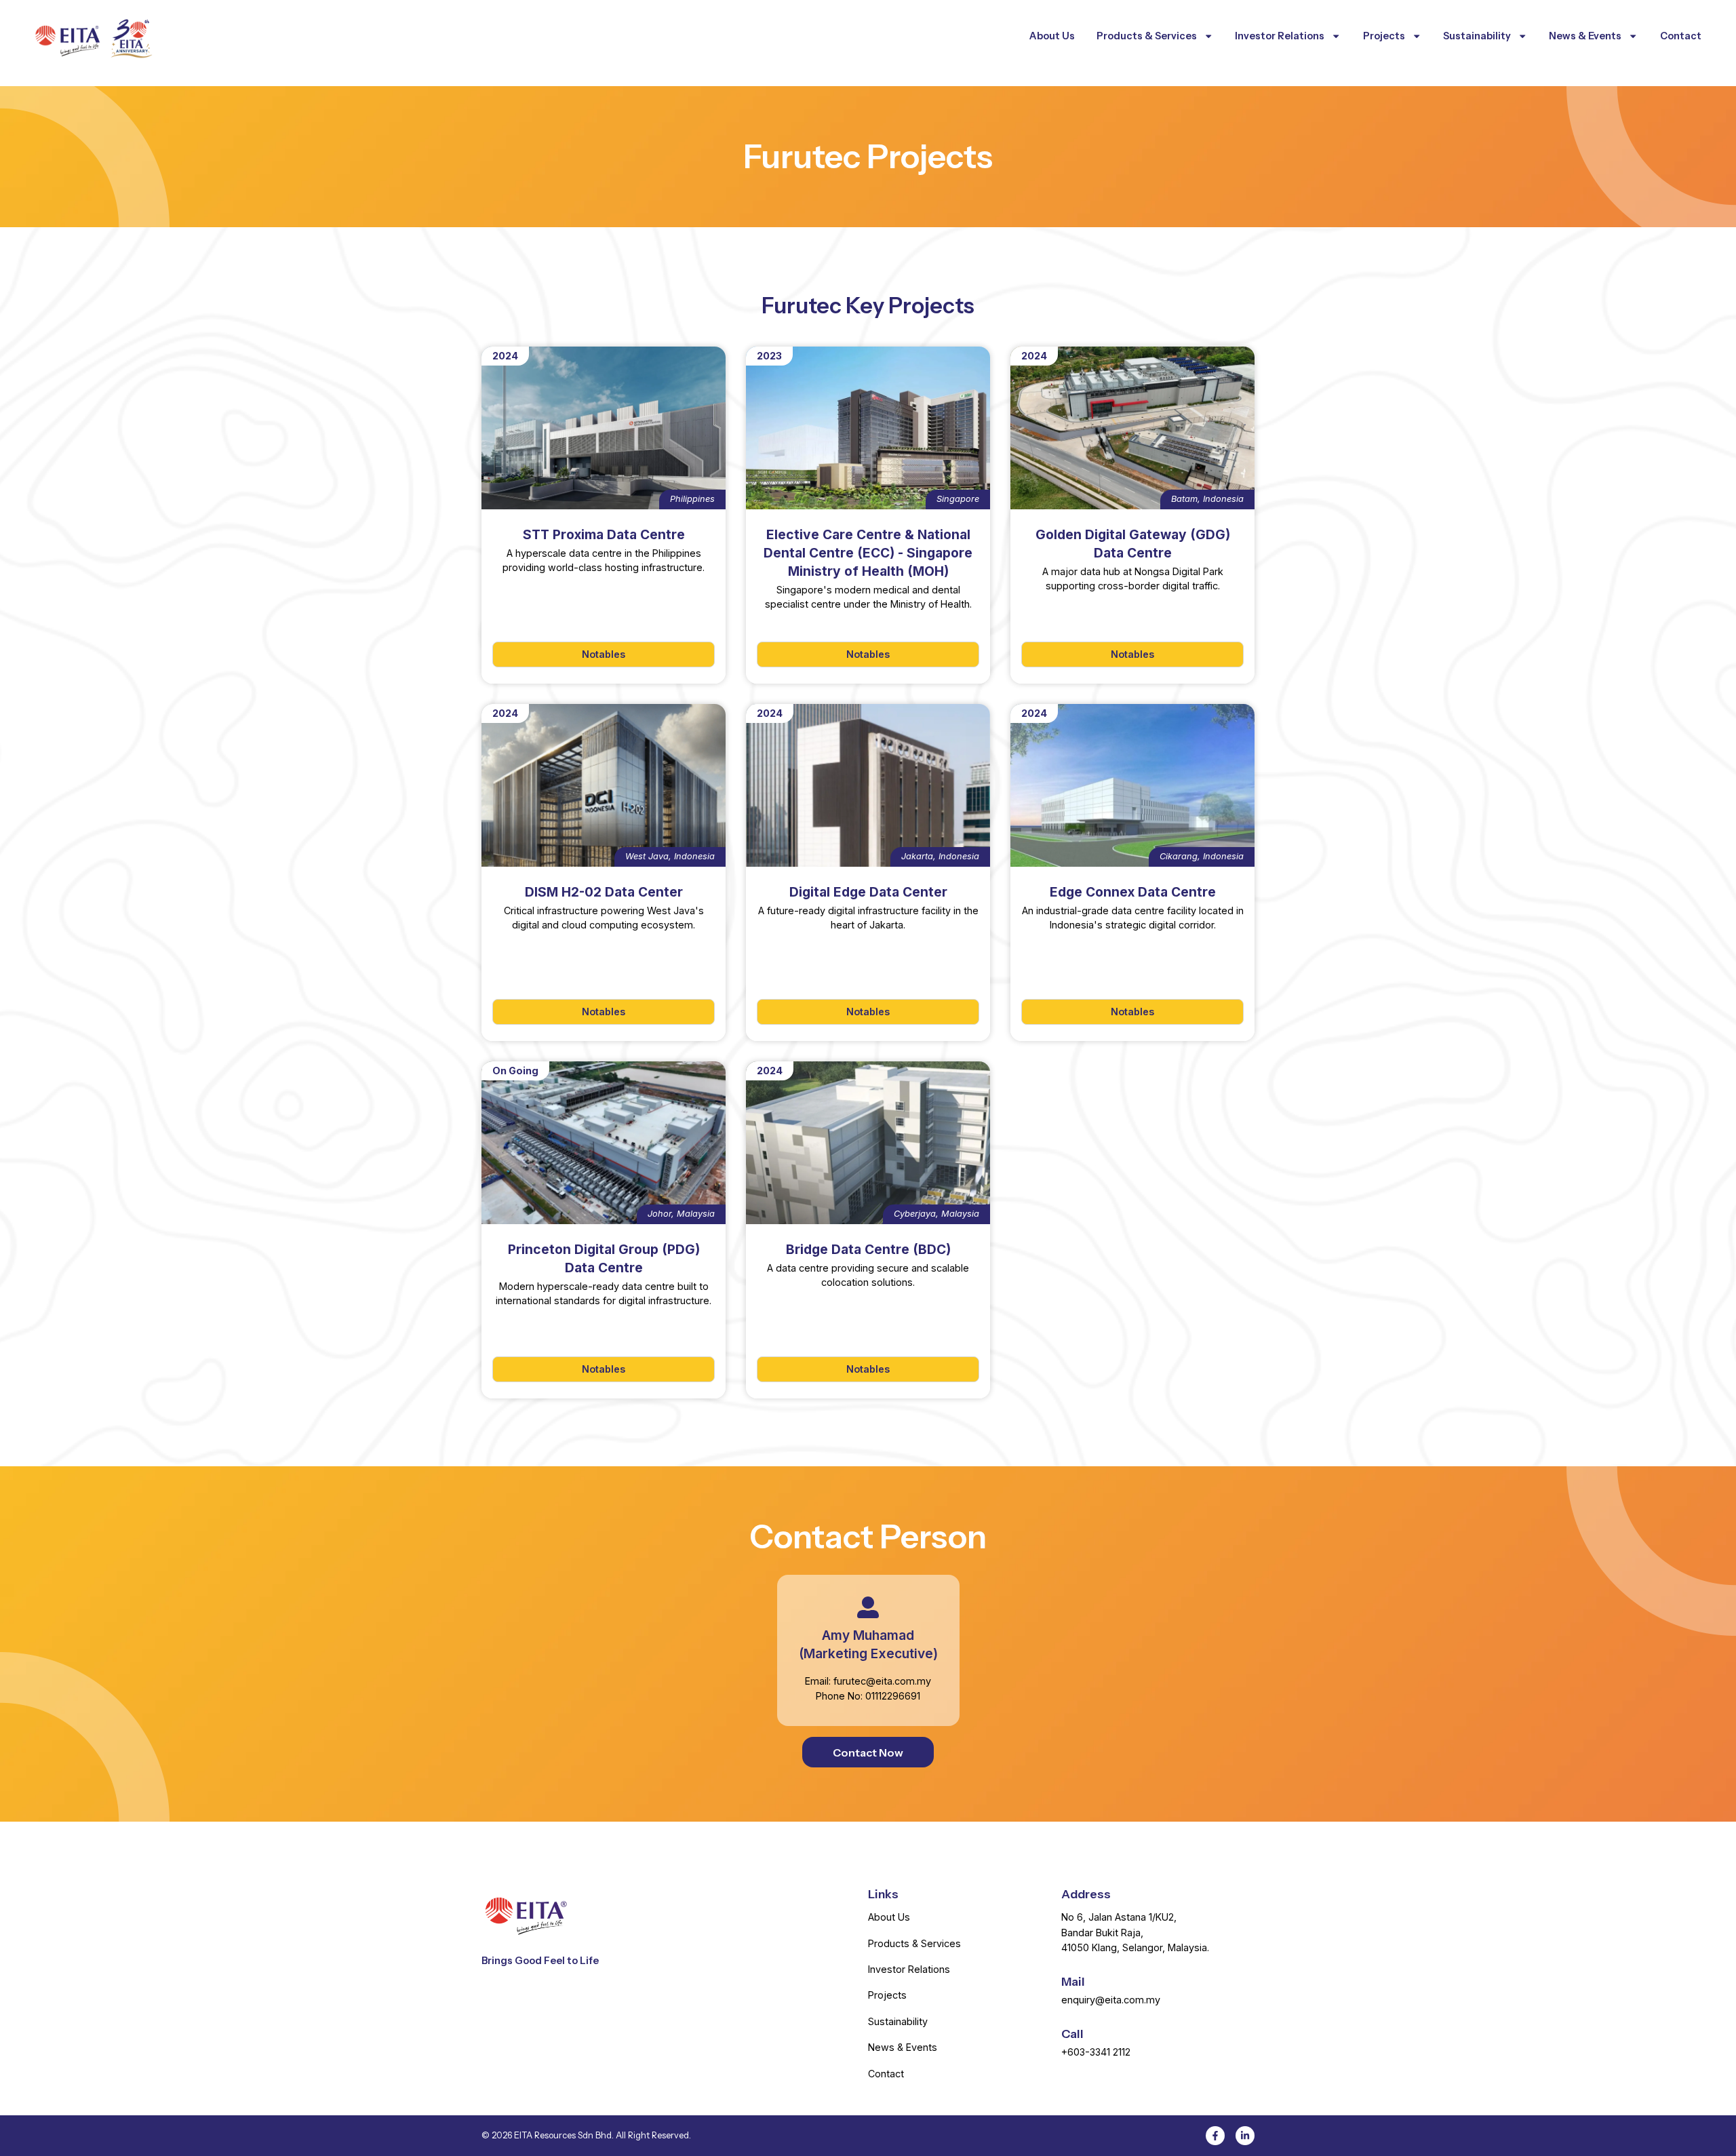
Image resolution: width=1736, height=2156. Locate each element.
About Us (1052, 36)
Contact (1681, 36)
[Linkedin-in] (1245, 2136)
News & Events (1585, 36)
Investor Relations (1280, 36)
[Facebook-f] (1215, 2136)
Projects (1384, 36)
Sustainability (1477, 36)
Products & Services (1147, 36)
